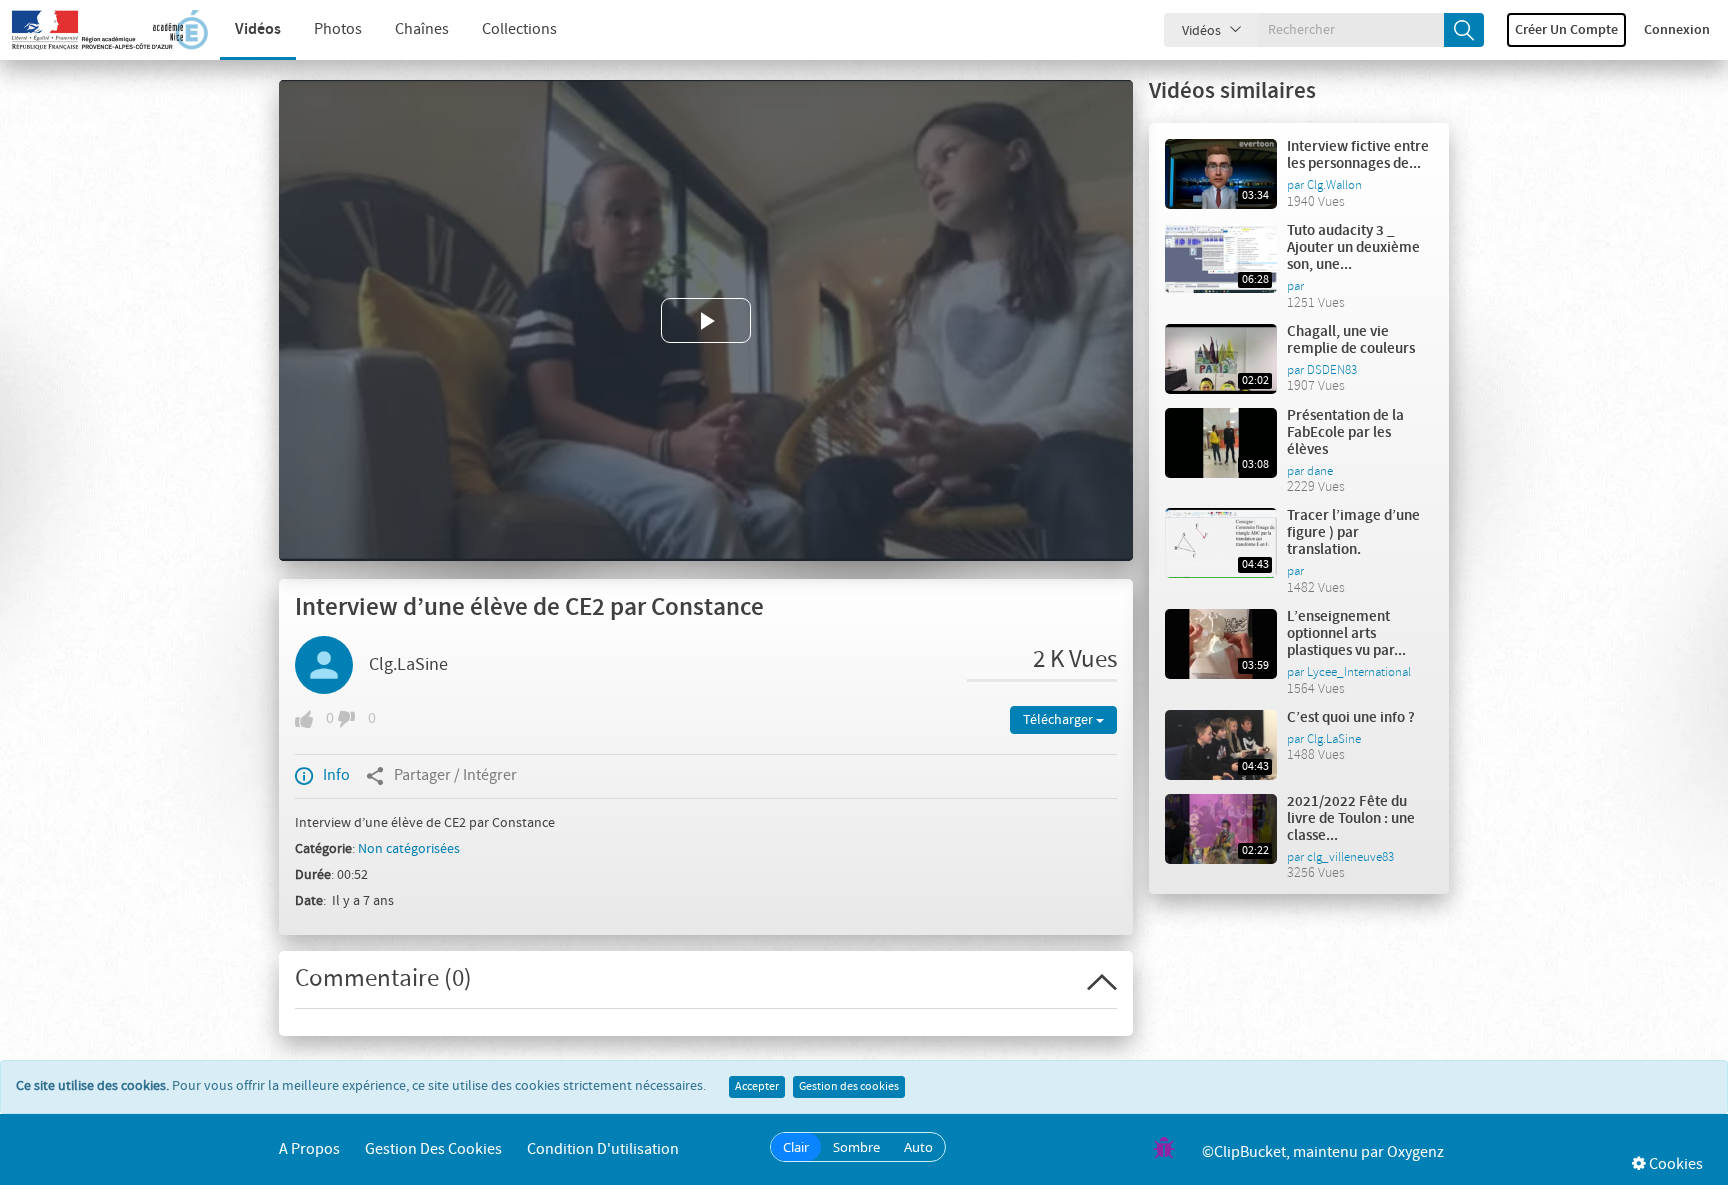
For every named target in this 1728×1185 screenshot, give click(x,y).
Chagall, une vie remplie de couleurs (1351, 340)
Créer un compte (1566, 30)
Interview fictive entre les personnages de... (1358, 155)
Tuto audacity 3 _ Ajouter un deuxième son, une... (1353, 248)
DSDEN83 (1332, 370)
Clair (796, 1147)
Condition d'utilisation (603, 1149)
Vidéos (258, 29)
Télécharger (1059, 720)
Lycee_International (1359, 672)
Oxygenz (1415, 1152)
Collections (519, 29)
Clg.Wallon (1334, 185)
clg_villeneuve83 (1350, 857)
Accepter (757, 1087)
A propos (309, 1149)
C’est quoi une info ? (1351, 718)
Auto (918, 1147)
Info (336, 775)
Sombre (856, 1147)
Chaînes (422, 29)
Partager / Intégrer (455, 775)
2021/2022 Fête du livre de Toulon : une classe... (1351, 819)
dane (1320, 471)
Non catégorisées (409, 849)
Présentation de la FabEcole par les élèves (1345, 433)
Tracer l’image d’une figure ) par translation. (1353, 533)
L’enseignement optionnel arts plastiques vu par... (1346, 634)
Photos (338, 29)
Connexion (1677, 30)
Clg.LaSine (408, 665)
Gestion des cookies (849, 1087)
